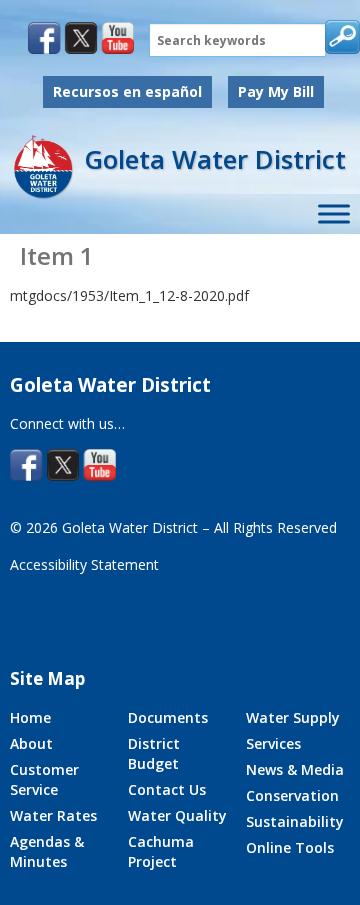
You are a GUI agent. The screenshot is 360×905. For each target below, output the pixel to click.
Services (273, 743)
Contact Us (167, 789)
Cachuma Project (161, 851)
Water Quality (177, 815)
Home (30, 717)
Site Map (47, 678)
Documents (168, 717)
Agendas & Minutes (47, 851)
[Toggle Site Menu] (334, 214)
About (31, 743)
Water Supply (293, 717)
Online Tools (290, 847)
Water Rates (53, 815)
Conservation (292, 795)
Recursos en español (127, 91)
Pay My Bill (276, 91)
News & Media (295, 769)
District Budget (154, 753)
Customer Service (44, 779)
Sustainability (295, 821)
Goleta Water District (215, 159)
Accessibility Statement (84, 564)
